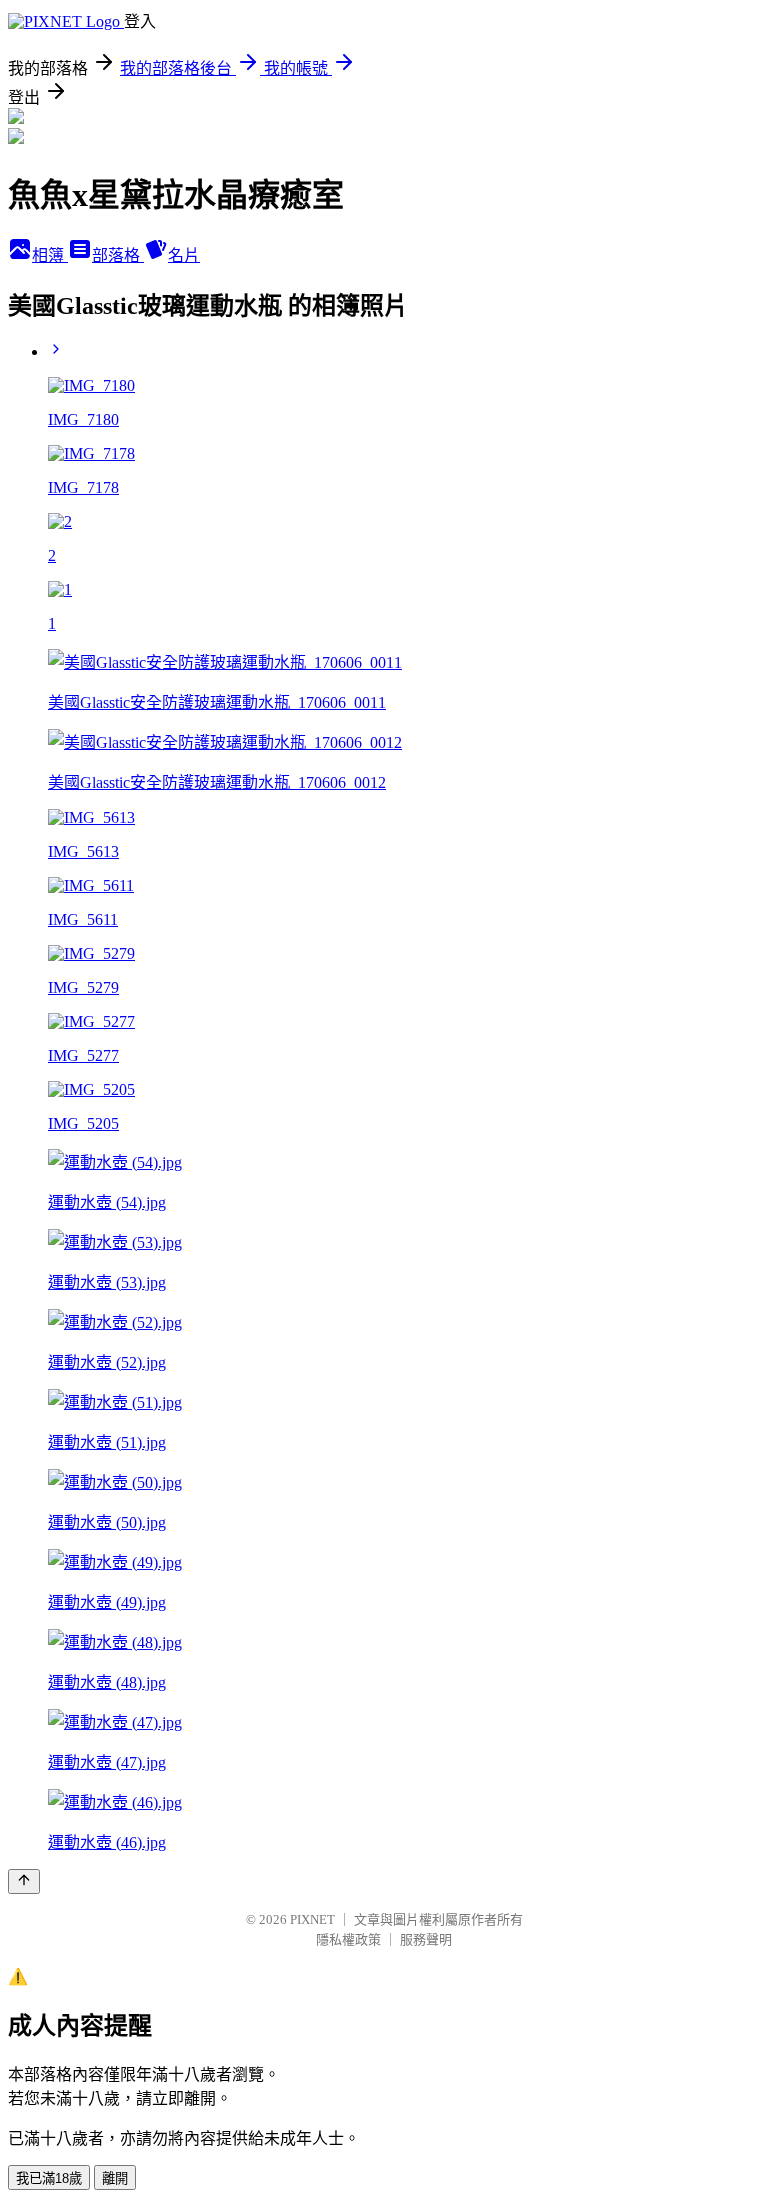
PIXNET (312, 1919)
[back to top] (24, 1881)
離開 (115, 2178)
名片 (184, 255)
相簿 (50, 255)
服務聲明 (426, 1939)
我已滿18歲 (49, 2178)
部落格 (118, 255)
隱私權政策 (348, 1939)
